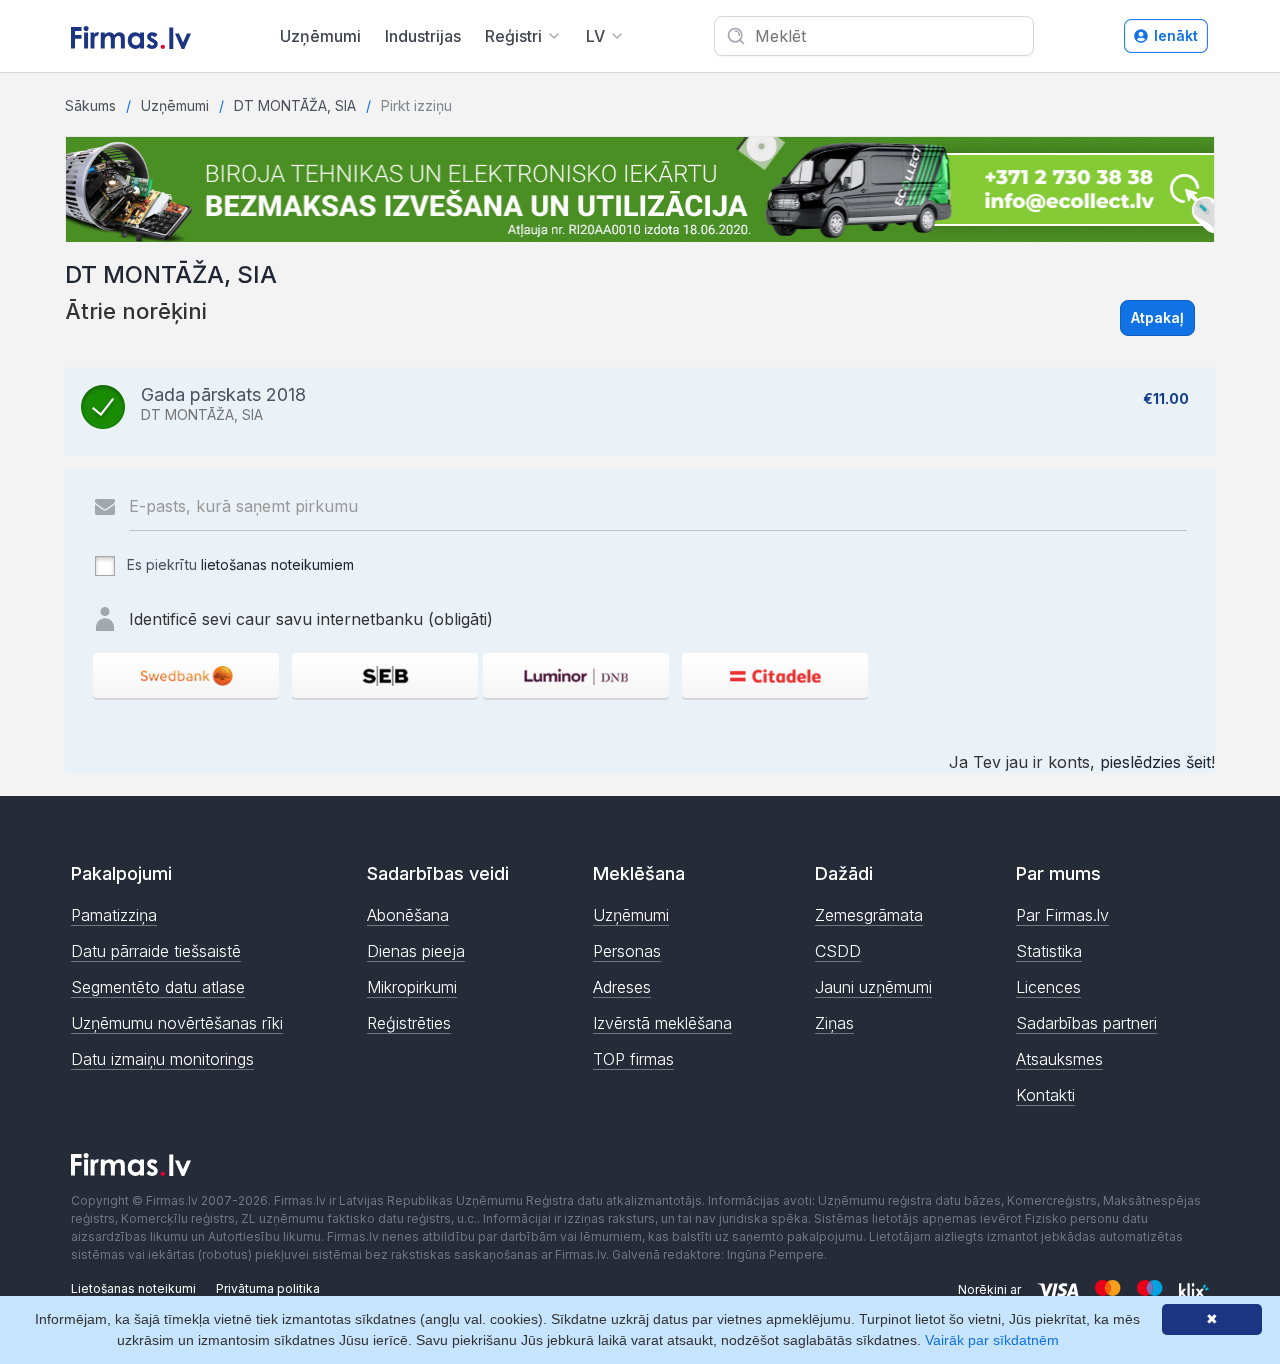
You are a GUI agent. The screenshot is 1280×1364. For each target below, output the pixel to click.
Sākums (90, 105)
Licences (1048, 987)
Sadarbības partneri (1086, 1023)
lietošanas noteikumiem (277, 564)
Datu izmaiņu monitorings (162, 1059)
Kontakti (1045, 1095)
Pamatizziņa (114, 915)
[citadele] (775, 675)
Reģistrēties (409, 1023)
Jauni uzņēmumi (873, 987)
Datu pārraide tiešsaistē (156, 951)
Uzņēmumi (320, 36)
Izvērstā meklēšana (662, 1023)
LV (595, 36)
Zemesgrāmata (869, 915)
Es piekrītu (238, 564)
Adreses (622, 987)
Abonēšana (408, 915)
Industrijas (423, 36)
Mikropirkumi (412, 987)
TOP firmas (633, 1059)
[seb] (385, 675)
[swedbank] (186, 675)
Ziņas (834, 1023)
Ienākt (1176, 35)
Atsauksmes (1059, 1059)
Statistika (1049, 951)
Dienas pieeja (416, 951)
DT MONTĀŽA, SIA (295, 105)
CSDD (838, 951)
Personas (627, 951)
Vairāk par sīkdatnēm (992, 1340)
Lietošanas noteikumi (133, 1288)
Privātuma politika (268, 1288)
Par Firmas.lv (1062, 915)
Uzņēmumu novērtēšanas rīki (177, 1023)
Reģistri (513, 36)
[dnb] (576, 675)
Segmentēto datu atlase (158, 987)
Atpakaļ (1157, 317)
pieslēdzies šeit (1155, 762)
